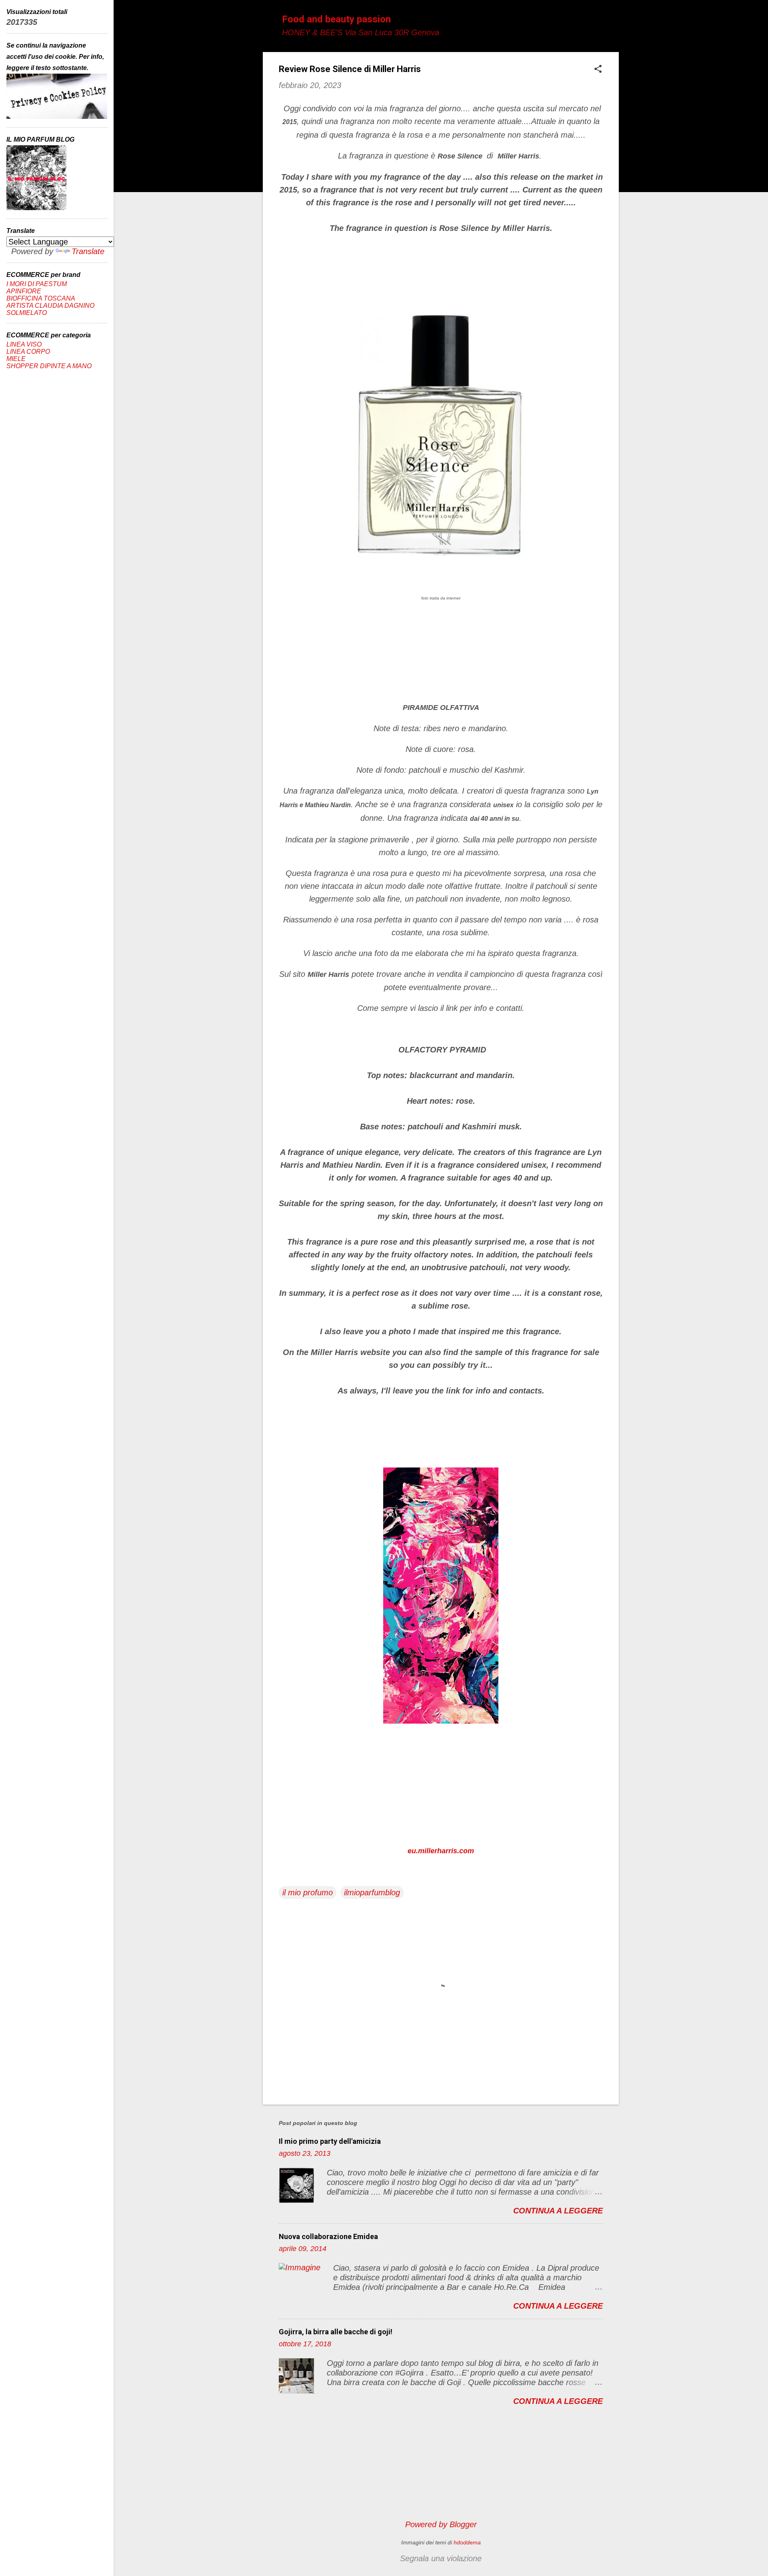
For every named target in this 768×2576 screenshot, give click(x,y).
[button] (598, 70)
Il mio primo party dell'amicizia (330, 2141)
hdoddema (467, 2542)
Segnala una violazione (441, 2558)
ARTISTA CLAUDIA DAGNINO (50, 306)
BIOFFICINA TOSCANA (41, 298)
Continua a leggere (558, 2211)
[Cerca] (614, 22)
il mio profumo (308, 1892)
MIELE (16, 359)
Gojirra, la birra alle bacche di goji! (336, 2332)
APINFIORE (24, 291)
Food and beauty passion (336, 19)
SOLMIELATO (27, 313)
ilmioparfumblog (372, 1892)
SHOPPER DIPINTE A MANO (49, 366)
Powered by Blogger (441, 2524)
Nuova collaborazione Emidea (328, 2236)
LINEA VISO (24, 344)
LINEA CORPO (28, 352)
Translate (88, 251)
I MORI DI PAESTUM (37, 284)
